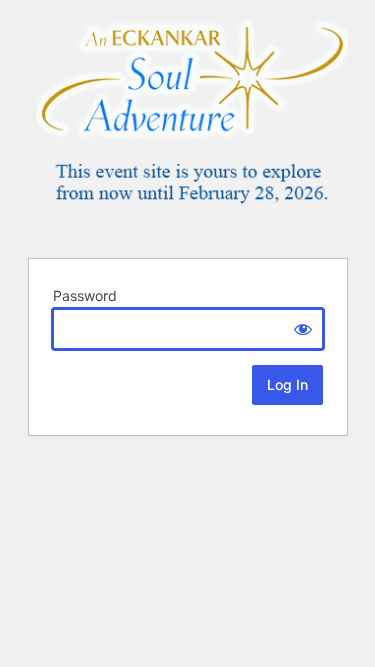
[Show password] (303, 329)
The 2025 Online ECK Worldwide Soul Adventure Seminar (192, 126)
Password (85, 295)
